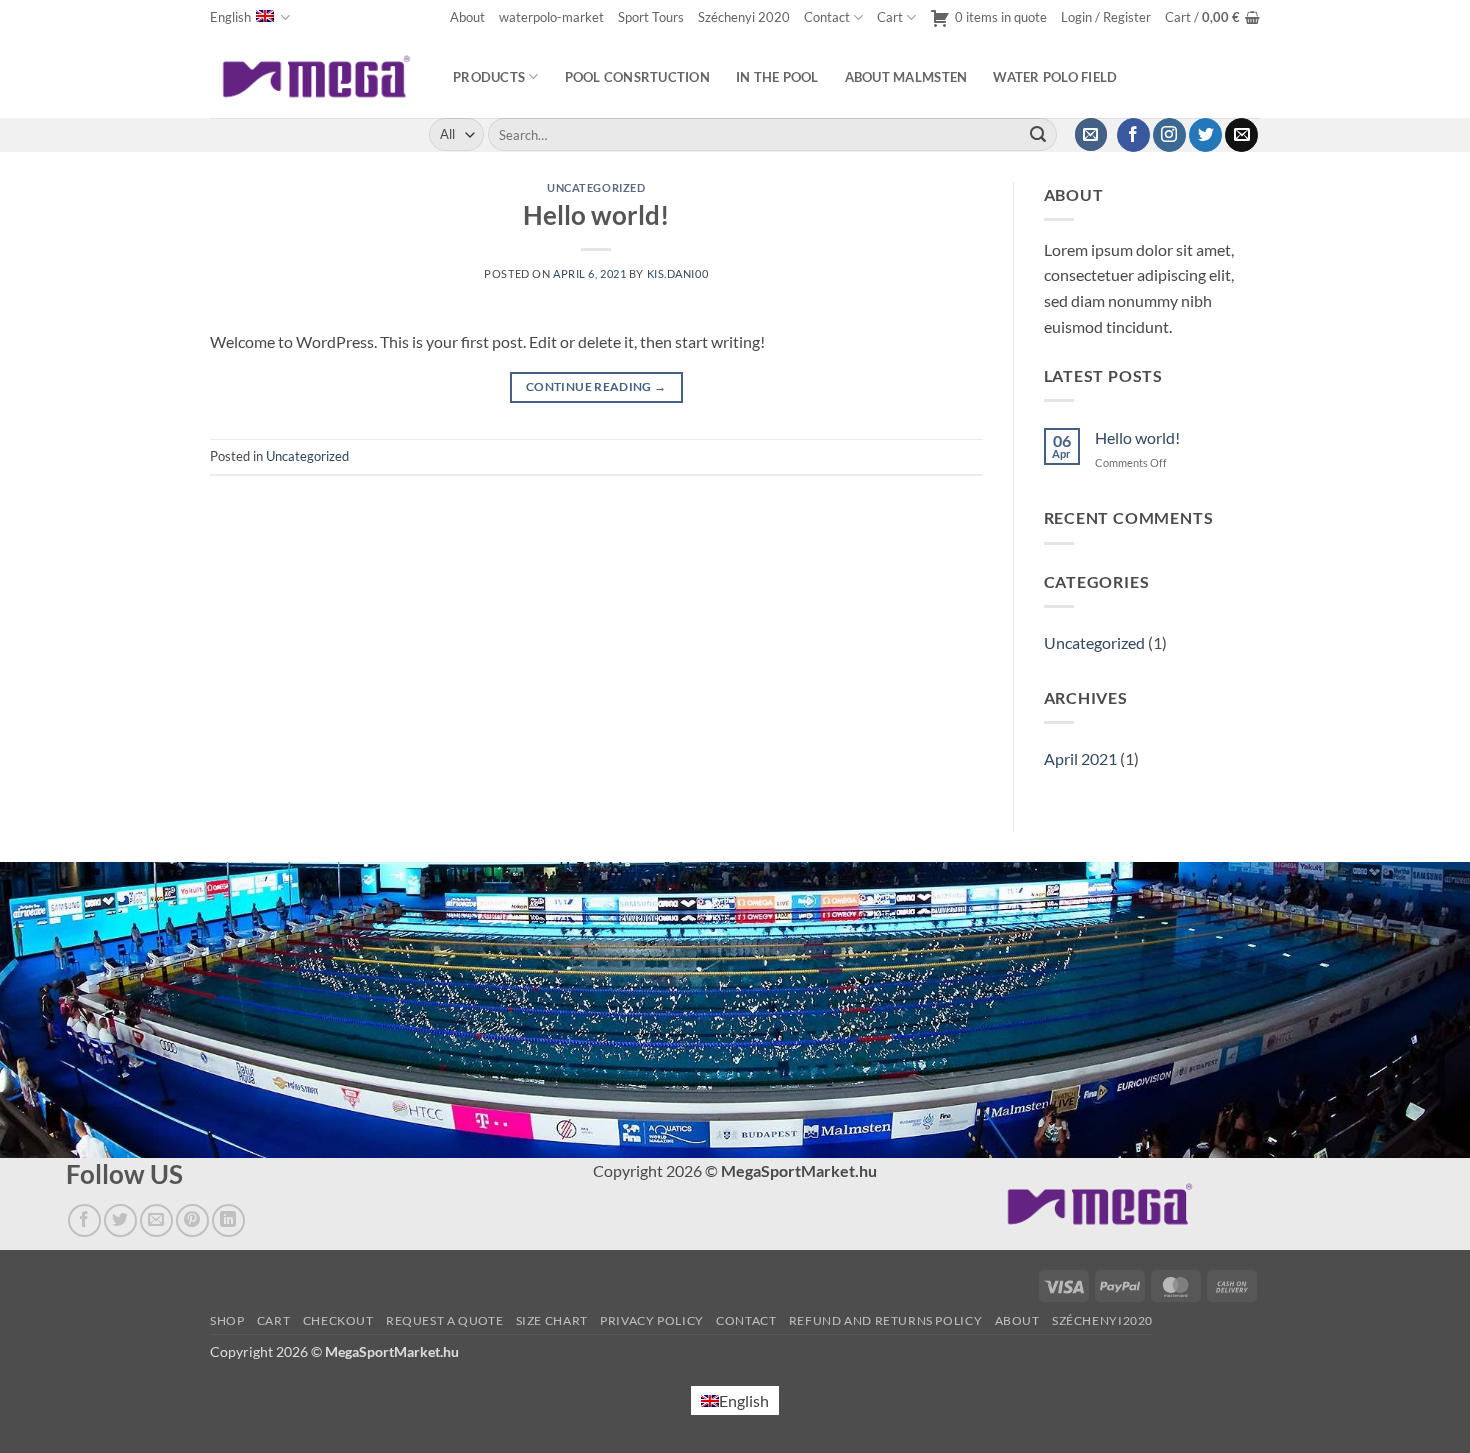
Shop (227, 1320)
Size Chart (552, 1320)
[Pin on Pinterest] (192, 1220)
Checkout (338, 1320)
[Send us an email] (1241, 135)
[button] (1106, 17)
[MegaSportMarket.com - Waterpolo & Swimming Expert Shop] (316, 76)
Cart (890, 17)
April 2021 (1080, 758)
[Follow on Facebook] (1133, 135)
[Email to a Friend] (156, 1220)
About (467, 17)
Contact (827, 17)
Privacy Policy (652, 1320)
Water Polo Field (1055, 77)
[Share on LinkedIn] (228, 1220)
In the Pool (777, 77)
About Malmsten (906, 77)
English (230, 17)
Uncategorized (596, 187)
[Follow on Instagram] (1169, 135)
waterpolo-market (551, 17)
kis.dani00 (678, 273)
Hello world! (596, 215)
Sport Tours (651, 17)
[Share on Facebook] (84, 1220)
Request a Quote (444, 1320)
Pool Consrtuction (637, 77)
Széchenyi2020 (1102, 1320)
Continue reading (596, 386)
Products (489, 77)
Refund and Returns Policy (885, 1320)
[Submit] (1038, 135)
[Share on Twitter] (120, 1220)
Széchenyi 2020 (744, 17)
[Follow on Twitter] (1205, 135)
